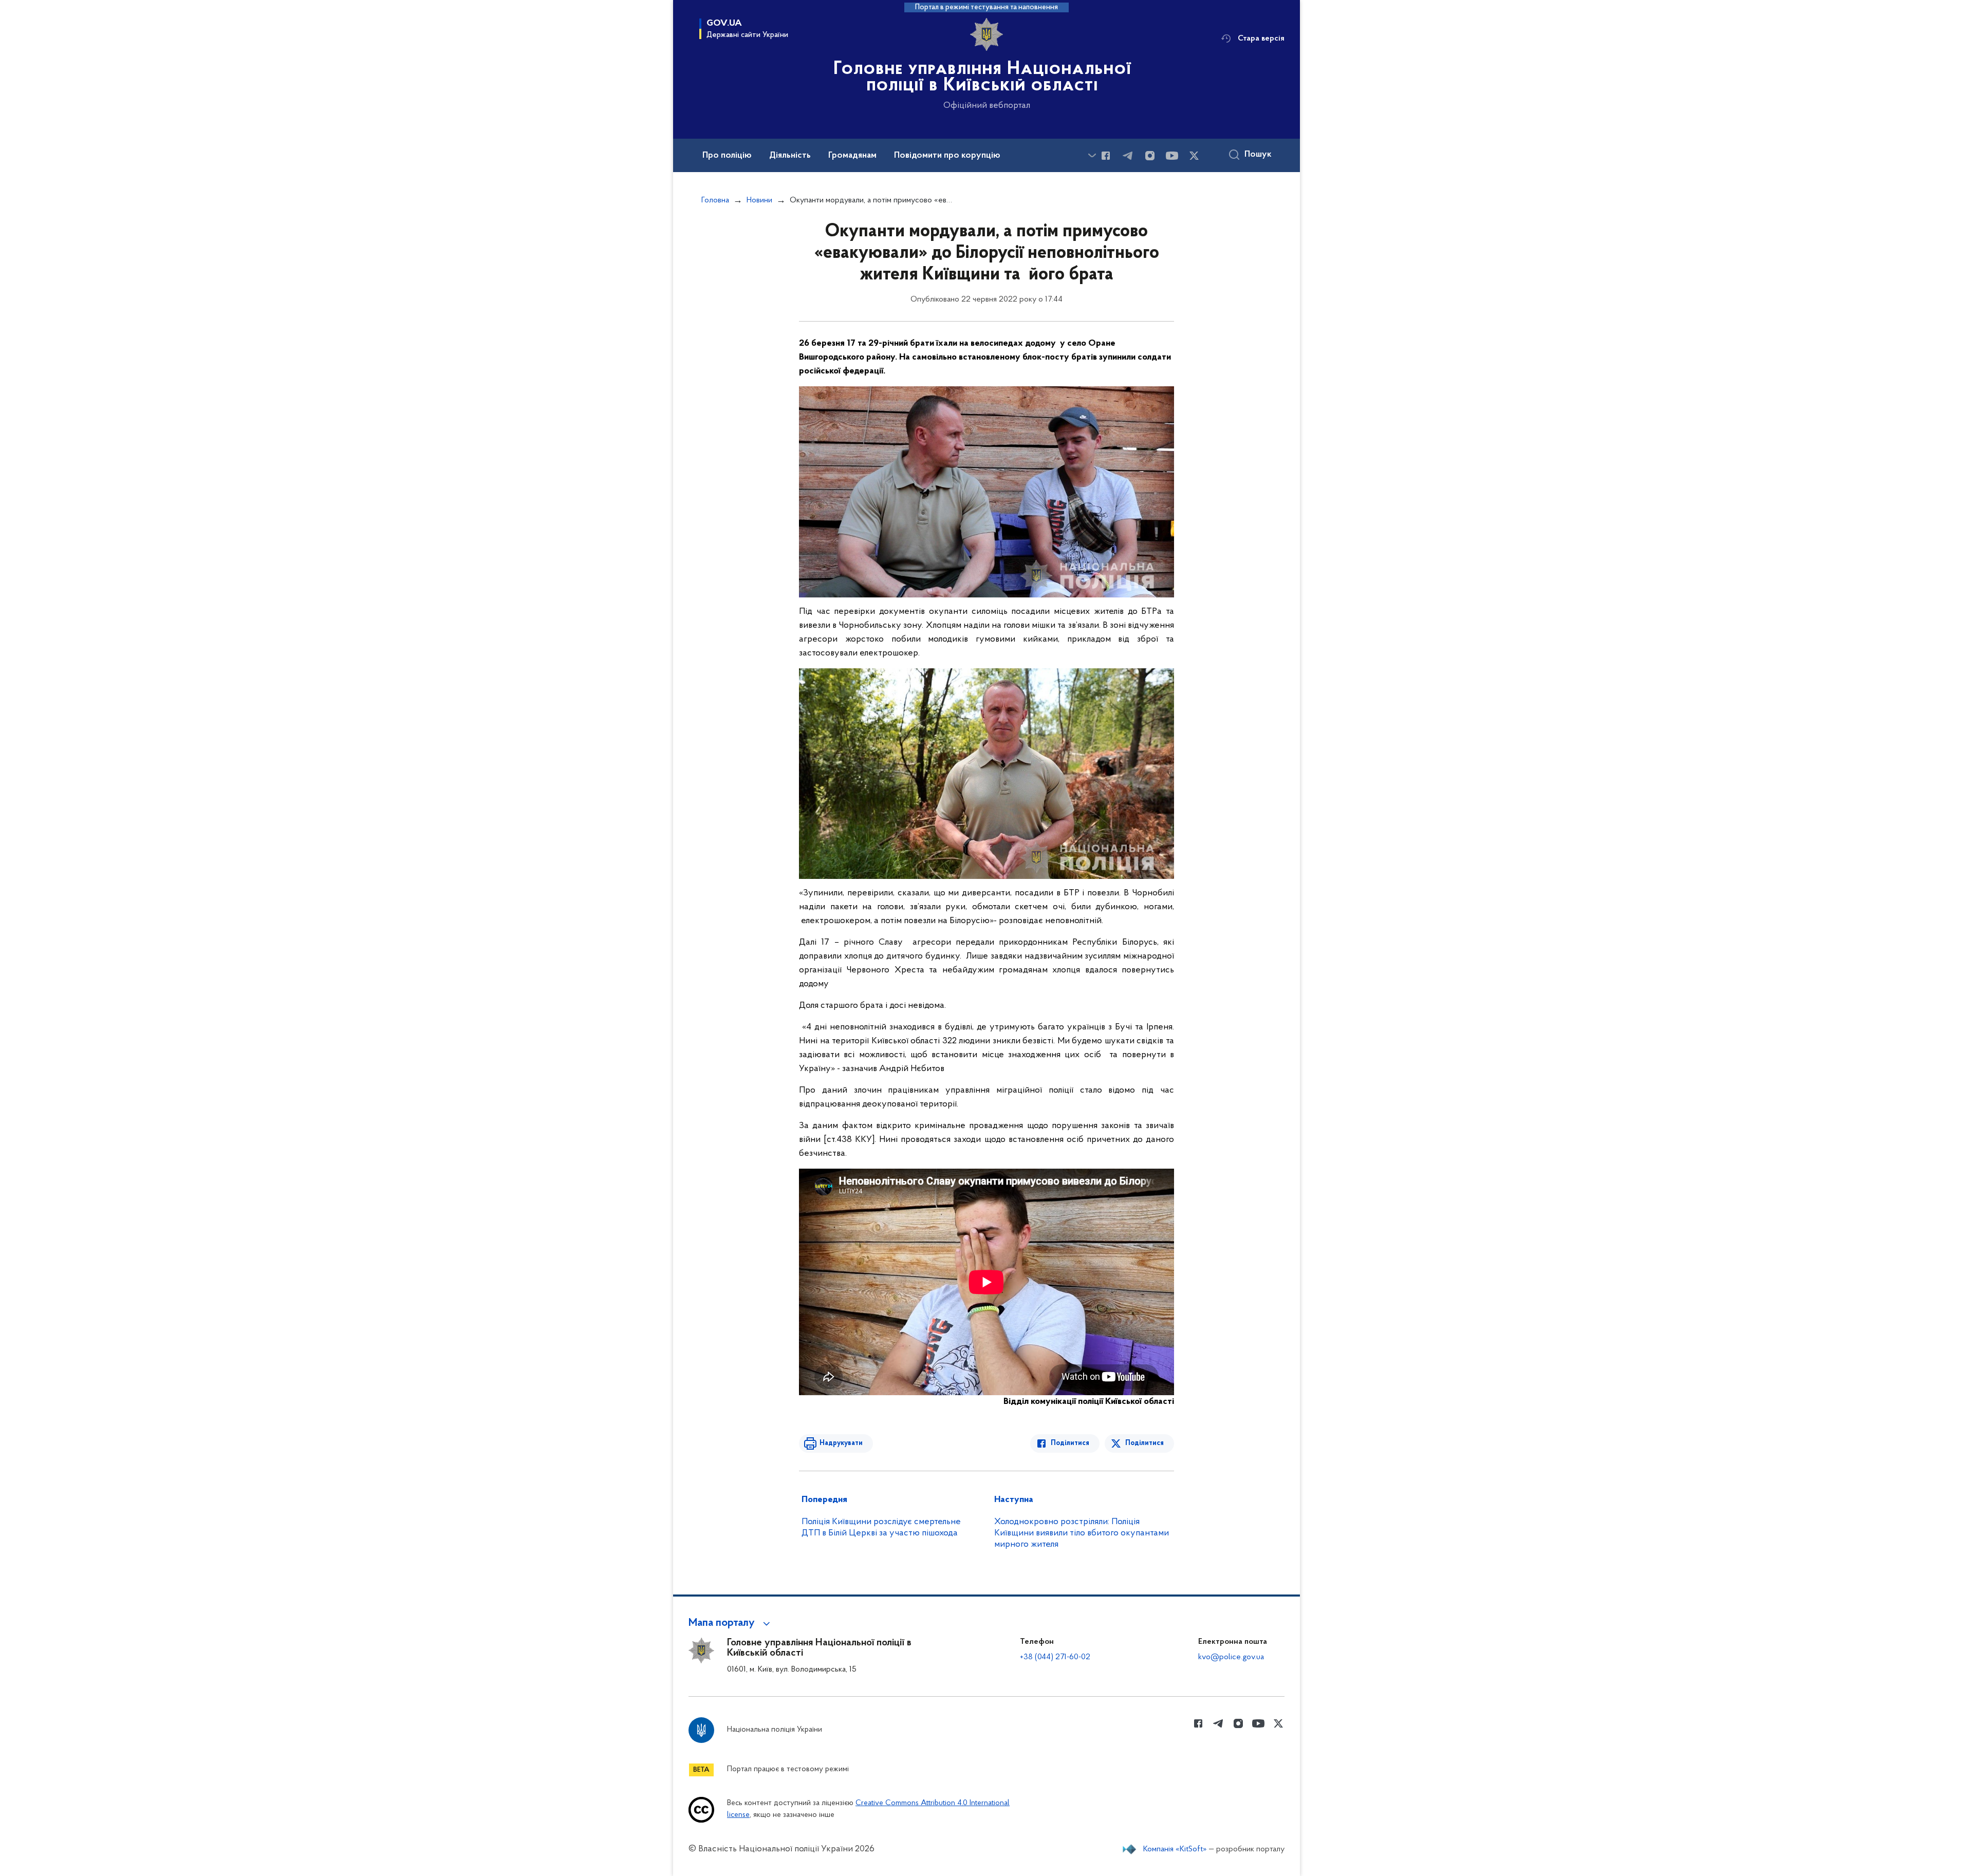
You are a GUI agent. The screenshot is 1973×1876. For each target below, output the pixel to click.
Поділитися (1070, 1443)
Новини (759, 200)
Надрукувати (841, 1443)
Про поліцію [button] (727, 156)
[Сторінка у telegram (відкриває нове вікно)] (1128, 156)
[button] (731, 1623)
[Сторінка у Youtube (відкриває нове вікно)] (1172, 156)
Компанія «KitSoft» (1175, 1849)
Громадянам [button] (852, 156)
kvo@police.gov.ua (1231, 1657)
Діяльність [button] (790, 156)
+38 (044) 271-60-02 (1055, 1657)
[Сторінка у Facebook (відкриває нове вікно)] (1106, 156)
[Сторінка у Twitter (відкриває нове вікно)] (1194, 156)
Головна (715, 200)
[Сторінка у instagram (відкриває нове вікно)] (1150, 156)
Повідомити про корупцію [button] (947, 156)
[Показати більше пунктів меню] (1092, 155)
